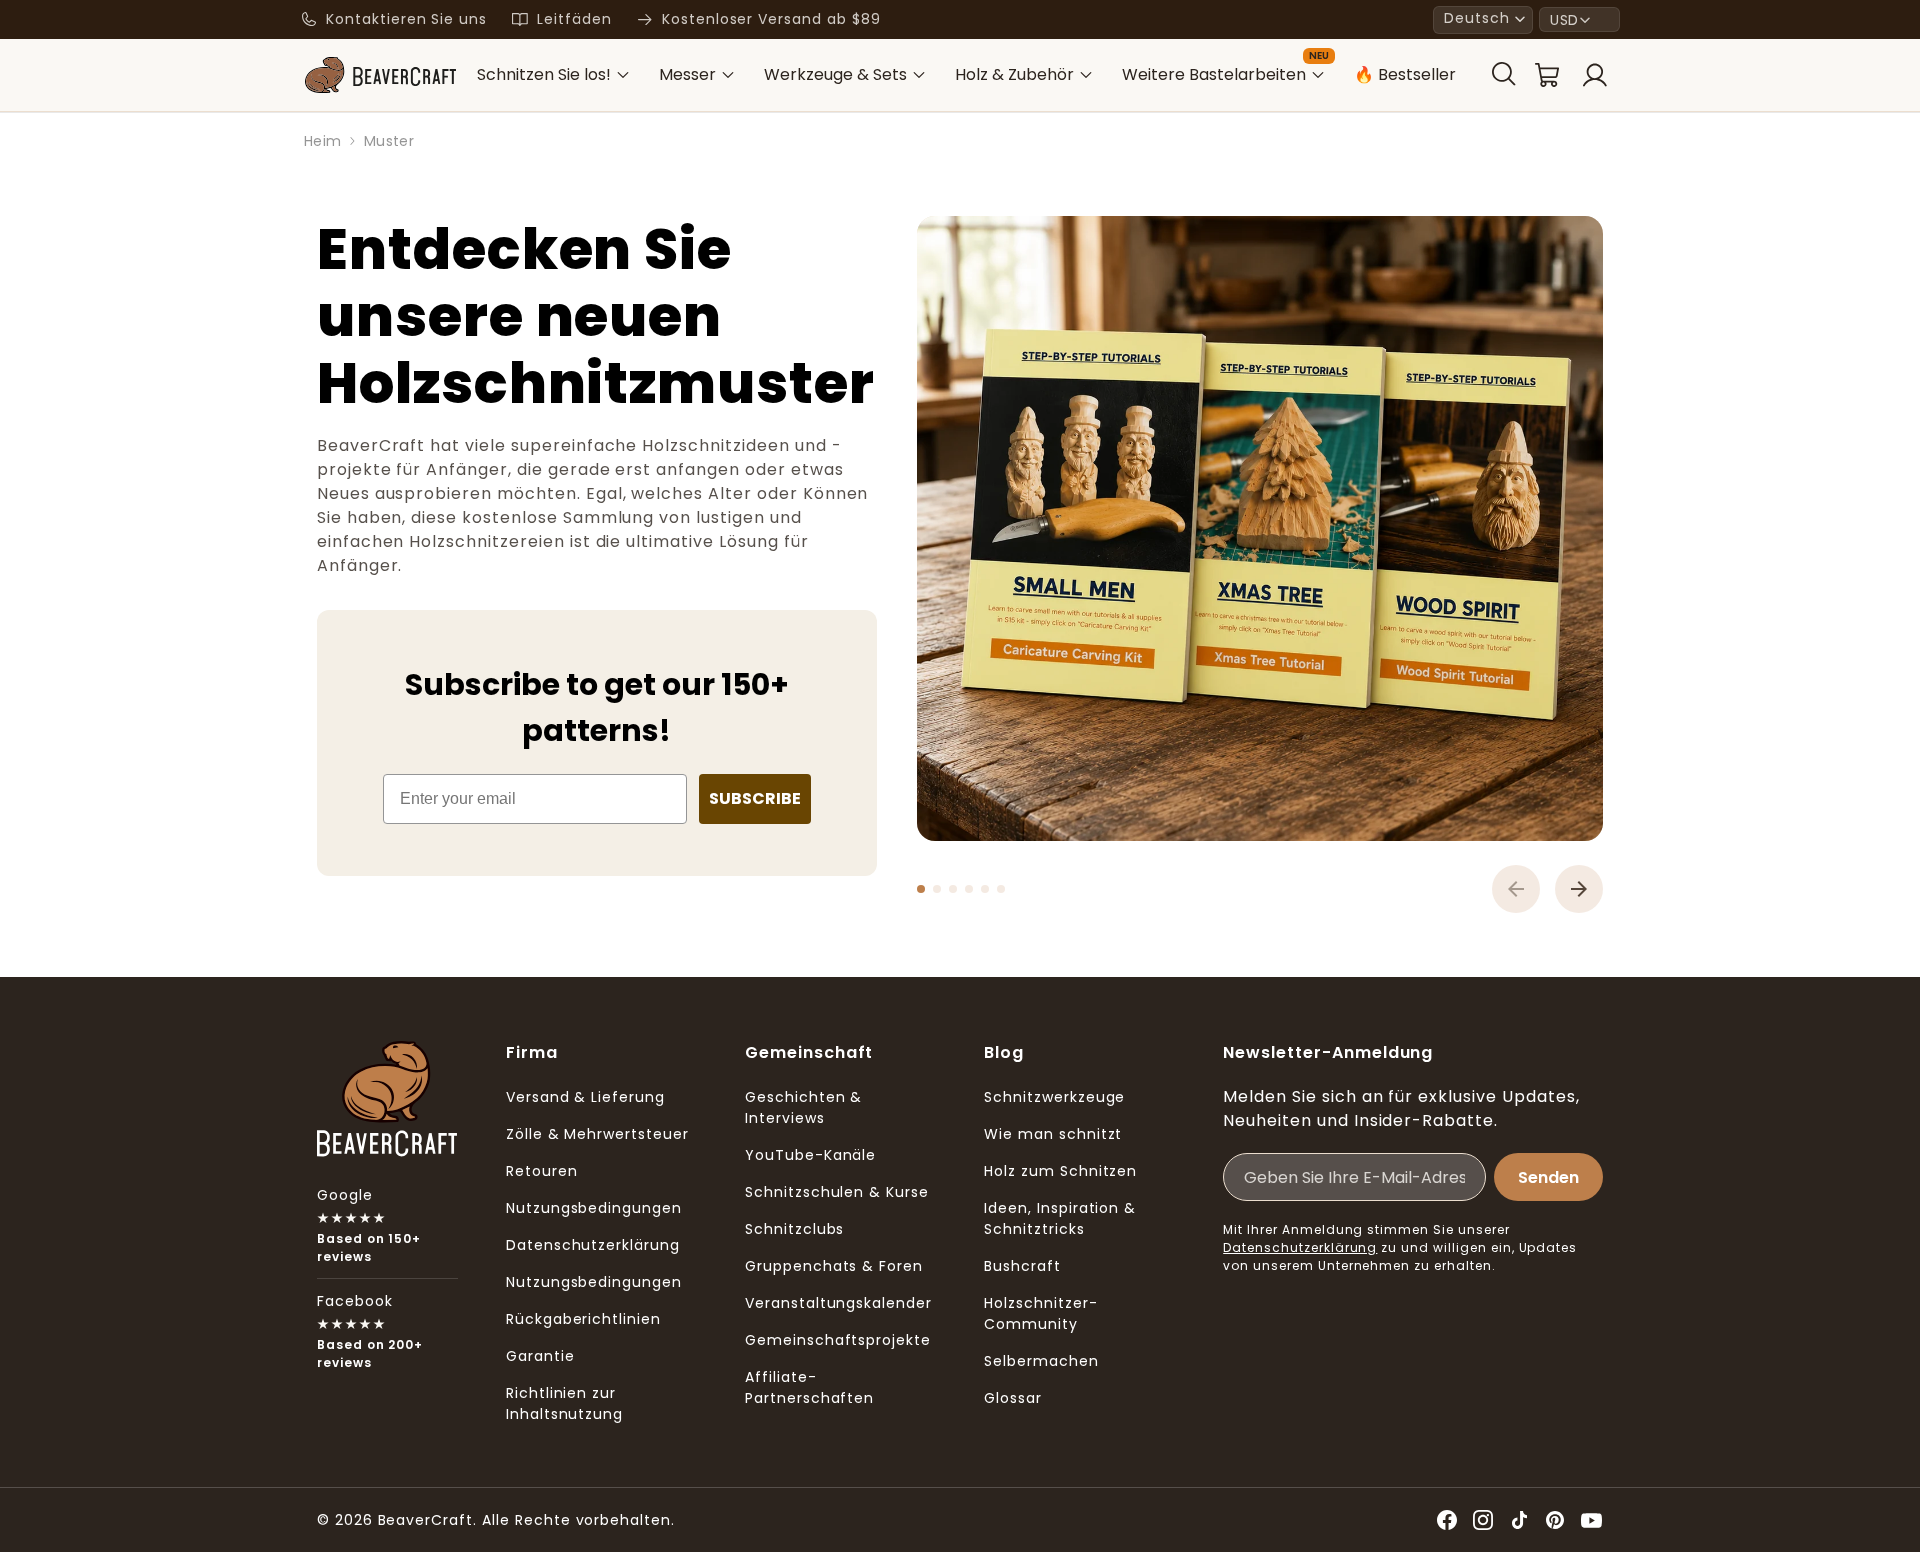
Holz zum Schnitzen (1060, 1171)
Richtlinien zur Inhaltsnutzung (564, 1403)
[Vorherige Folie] (1516, 889)
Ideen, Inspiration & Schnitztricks (1060, 1218)
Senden (1548, 1177)
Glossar (1013, 1398)
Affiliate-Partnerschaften (809, 1387)
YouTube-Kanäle (810, 1155)
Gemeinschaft (809, 1052)
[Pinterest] (1555, 1520)
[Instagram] (1483, 1520)
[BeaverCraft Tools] (380, 75)
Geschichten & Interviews (803, 1107)
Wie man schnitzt (1053, 1134)
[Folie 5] (985, 889)
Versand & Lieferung (585, 1097)
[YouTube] (1591, 1520)
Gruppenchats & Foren (834, 1266)
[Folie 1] (921, 889)
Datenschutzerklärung (593, 1245)
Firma (532, 1052)
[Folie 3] (953, 889)
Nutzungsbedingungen (594, 1208)
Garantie (540, 1356)
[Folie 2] (937, 889)
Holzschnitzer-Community (1040, 1313)
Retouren (542, 1171)
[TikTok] (1519, 1520)
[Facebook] (1447, 1520)
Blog (1004, 1052)
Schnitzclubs (795, 1229)
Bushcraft (1022, 1266)
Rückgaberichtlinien (583, 1319)
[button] (1483, 20)
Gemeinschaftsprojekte (838, 1340)
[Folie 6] (1001, 889)
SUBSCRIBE (755, 798)
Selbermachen (1041, 1361)
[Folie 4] (969, 889)
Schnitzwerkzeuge (1054, 1097)
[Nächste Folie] (1579, 889)
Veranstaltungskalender (838, 1303)
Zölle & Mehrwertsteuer (597, 1134)
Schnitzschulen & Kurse (837, 1192)
